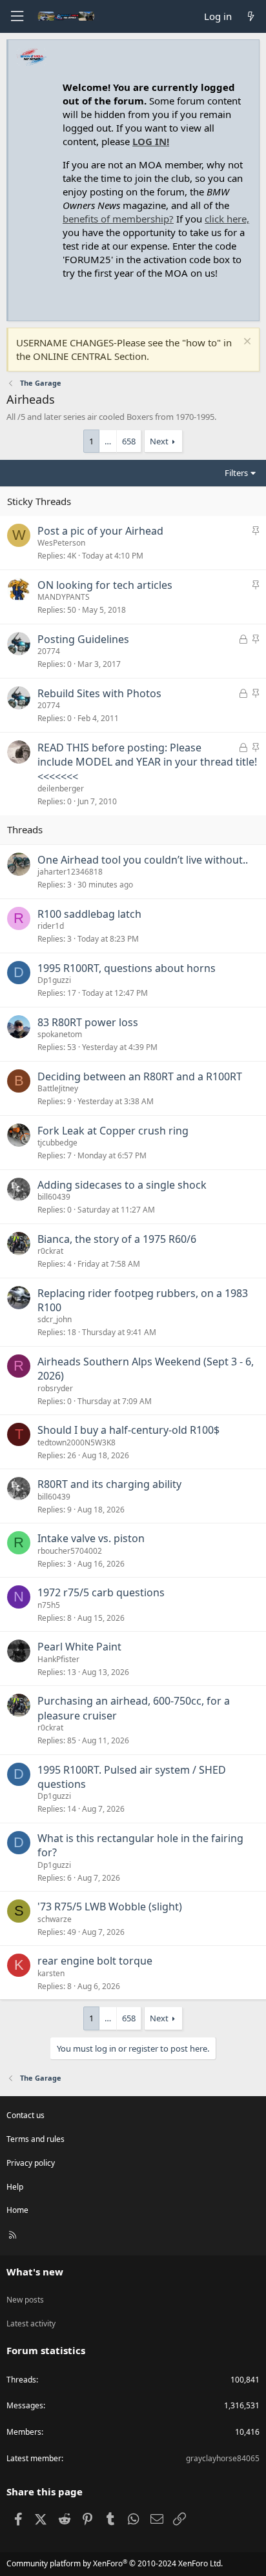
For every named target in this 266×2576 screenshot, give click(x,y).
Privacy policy (31, 2163)
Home (17, 2210)
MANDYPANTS (64, 597)
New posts (25, 2300)
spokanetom (60, 1034)
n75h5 (49, 1605)
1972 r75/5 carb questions (101, 1592)
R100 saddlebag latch (89, 914)
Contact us (26, 2115)
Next (159, 441)
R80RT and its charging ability (109, 1484)
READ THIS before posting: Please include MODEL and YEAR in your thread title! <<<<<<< (147, 762)
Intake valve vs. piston (91, 1538)
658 (129, 441)
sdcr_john (55, 1319)
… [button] (108, 441)
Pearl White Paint (79, 1647)
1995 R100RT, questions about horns (127, 968)
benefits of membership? (118, 219)
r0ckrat (50, 1251)
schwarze (55, 1919)
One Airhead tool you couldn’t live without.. (143, 860)
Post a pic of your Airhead (100, 531)
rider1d (51, 926)
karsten (51, 1973)
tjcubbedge (57, 1143)
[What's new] (251, 16)
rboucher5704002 (70, 1551)
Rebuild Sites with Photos (99, 693)
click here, (227, 219)
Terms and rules (36, 2139)
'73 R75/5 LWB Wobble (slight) (110, 1907)
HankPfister (58, 1659)
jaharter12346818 (70, 872)
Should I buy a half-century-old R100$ (128, 1430)
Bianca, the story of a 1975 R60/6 (117, 1239)
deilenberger (61, 788)
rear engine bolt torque (95, 1961)
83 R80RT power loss (88, 1022)
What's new (35, 2272)
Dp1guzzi (54, 980)
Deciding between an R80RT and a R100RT (140, 1076)
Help (15, 2187)
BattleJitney (58, 1088)
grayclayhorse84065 (223, 2458)
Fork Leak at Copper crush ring (113, 1131)
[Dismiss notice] (246, 343)
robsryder (55, 1388)
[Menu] (17, 16)
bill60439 (54, 1197)
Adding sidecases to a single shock (122, 1185)
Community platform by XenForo (115, 2563)
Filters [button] (236, 473)
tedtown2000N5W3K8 (77, 1442)
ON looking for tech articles (105, 585)
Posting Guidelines (83, 639)
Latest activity (31, 2323)
